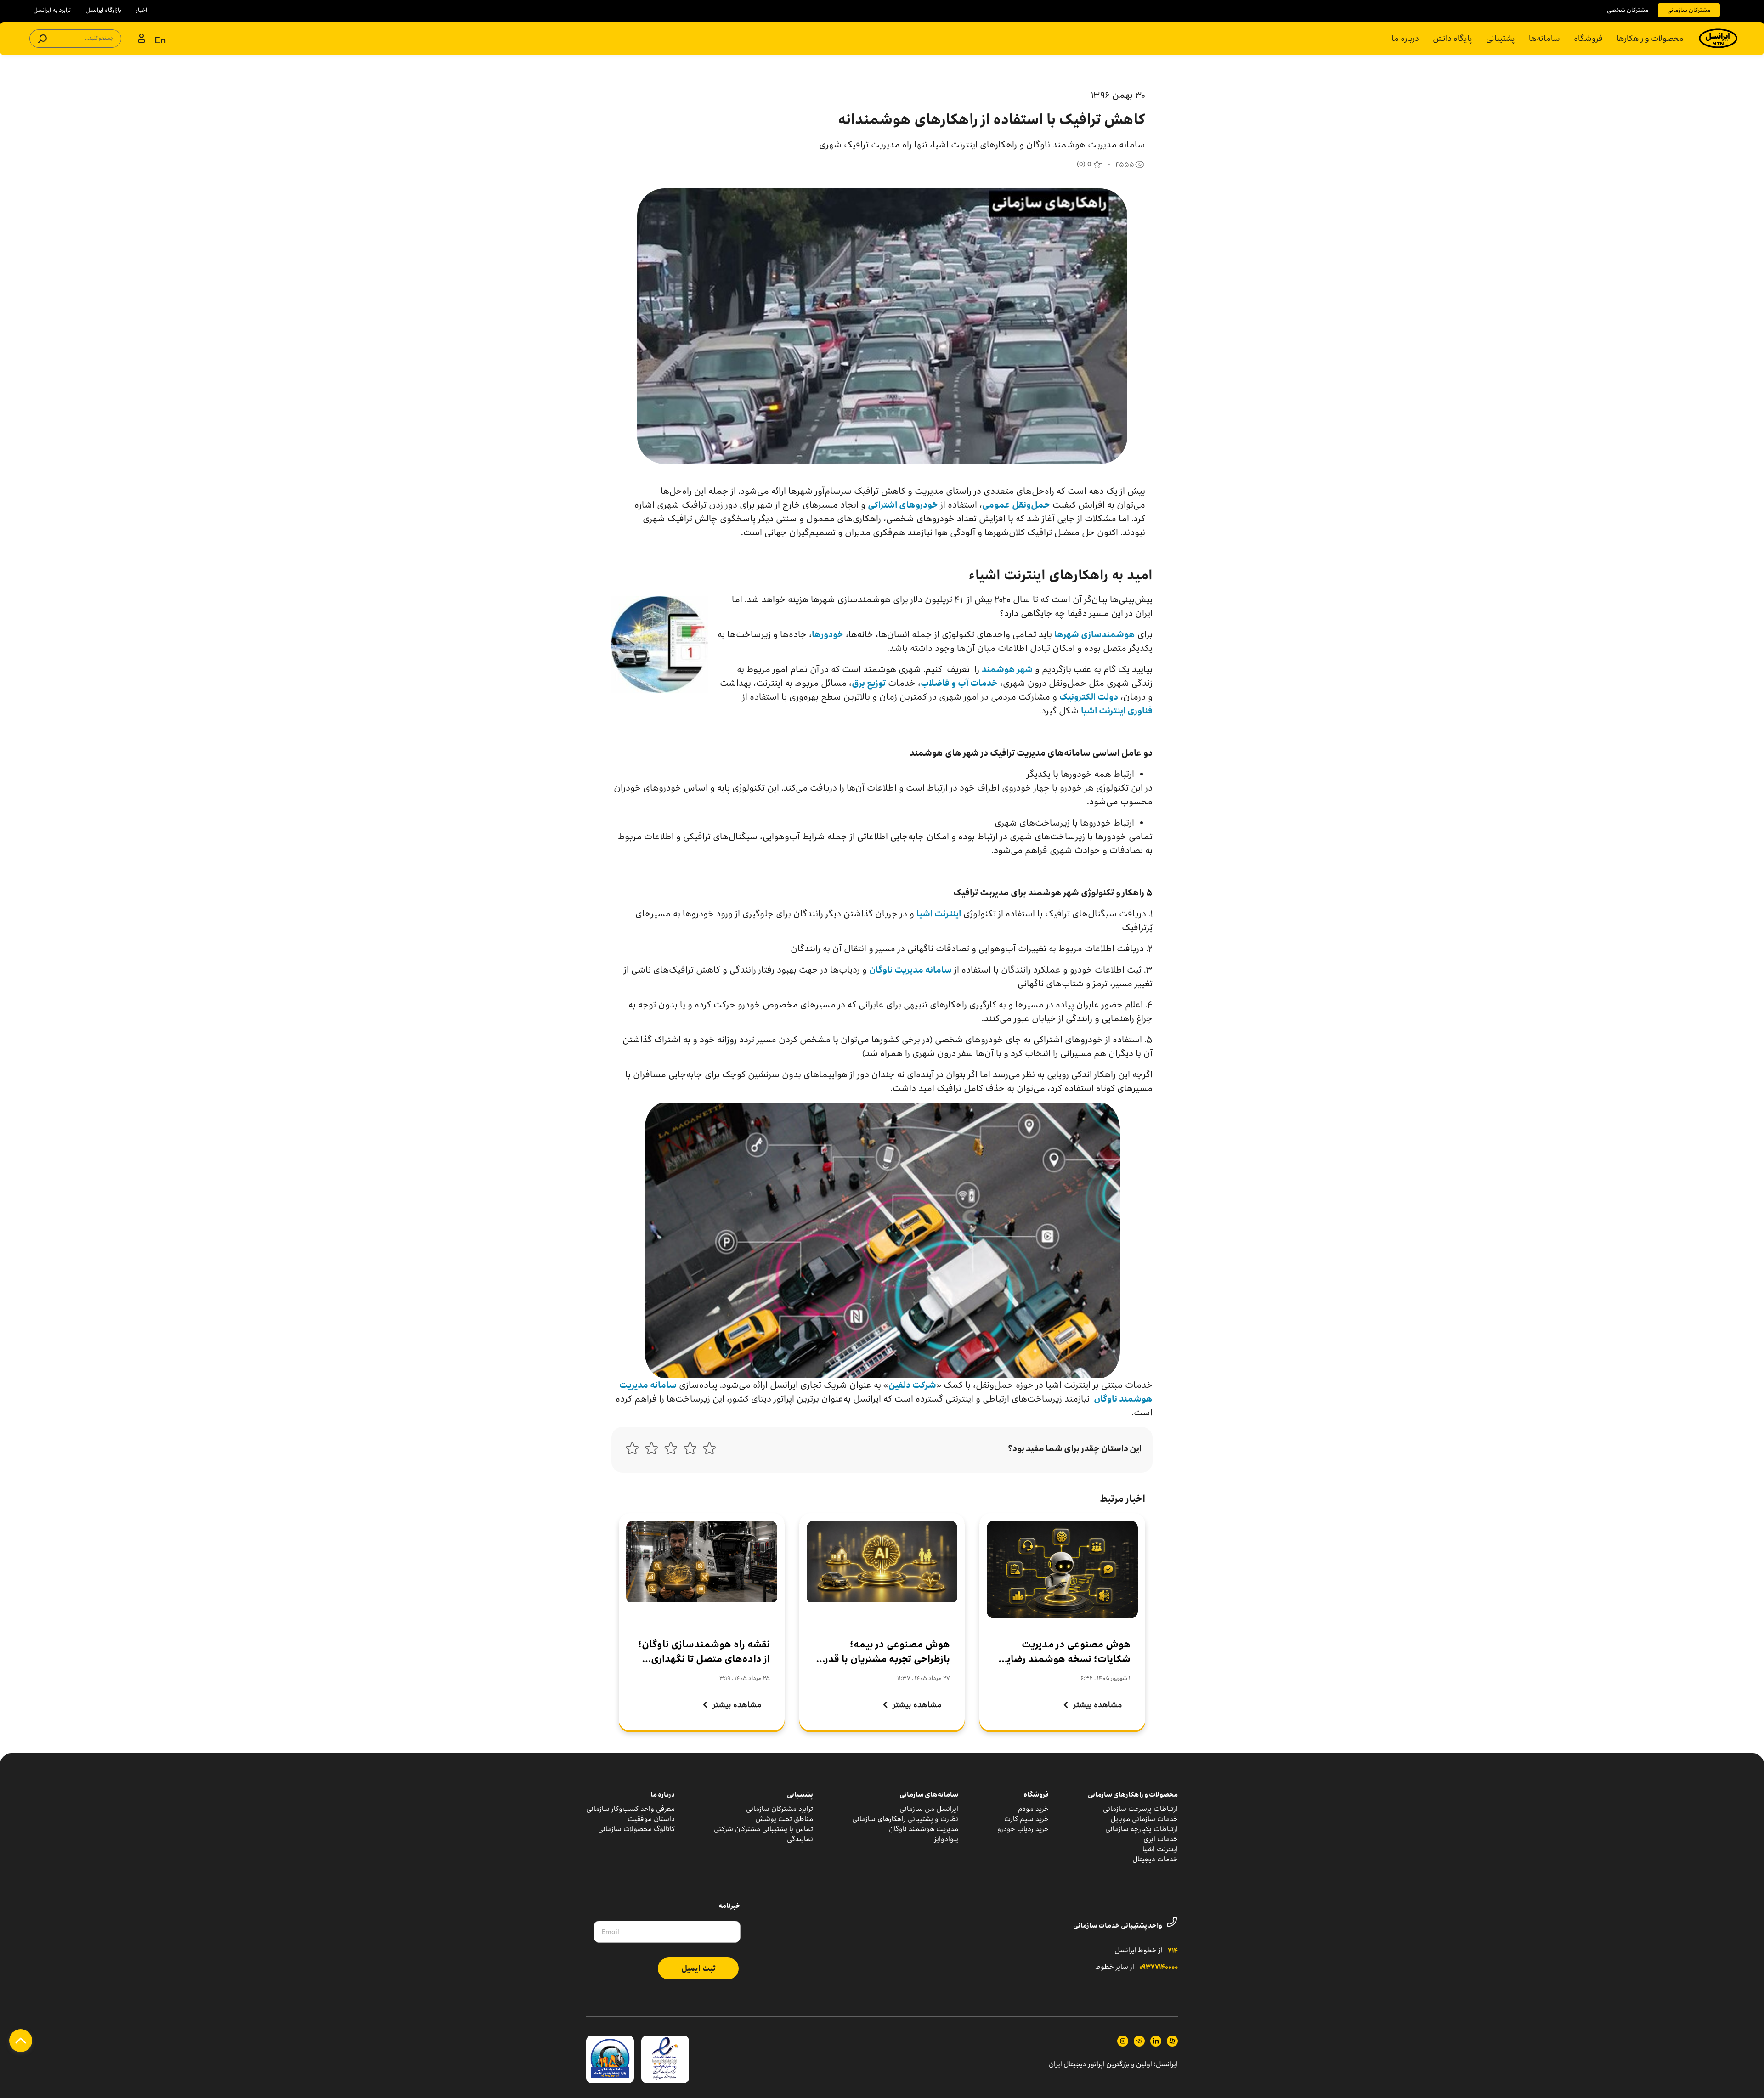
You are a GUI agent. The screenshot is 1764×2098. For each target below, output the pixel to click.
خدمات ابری (1161, 1839)
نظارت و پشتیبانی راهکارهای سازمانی (905, 1819)
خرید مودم (1033, 1809)
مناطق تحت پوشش (784, 1819)
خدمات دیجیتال (1155, 1859)
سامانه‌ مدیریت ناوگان (910, 970)
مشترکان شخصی (1628, 10)
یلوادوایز (946, 1839)
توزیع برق (869, 683)
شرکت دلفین (912, 1385)
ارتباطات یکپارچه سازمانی (1142, 1829)
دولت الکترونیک (1089, 697)
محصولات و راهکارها (1650, 38)
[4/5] (651, 1451)
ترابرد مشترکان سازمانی (780, 1809)
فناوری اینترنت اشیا (1117, 711)
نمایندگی (800, 1839)
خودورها (828, 634)
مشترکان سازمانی (1689, 10)
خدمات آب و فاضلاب (959, 683)
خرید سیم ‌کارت (1026, 1819)
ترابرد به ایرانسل (52, 10)
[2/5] (690, 1451)
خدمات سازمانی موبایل (1144, 1819)
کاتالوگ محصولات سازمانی (636, 1829)
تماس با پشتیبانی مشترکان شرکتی (763, 1829)
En (160, 40)
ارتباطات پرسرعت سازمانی (1140, 1809)
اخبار (141, 10)
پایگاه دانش (1453, 38)
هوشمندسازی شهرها (1095, 634)
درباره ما (1405, 38)
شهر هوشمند (1007, 669)
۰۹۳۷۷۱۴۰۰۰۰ (1159, 1968)
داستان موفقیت (651, 1819)
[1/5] (709, 1451)
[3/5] (671, 1451)
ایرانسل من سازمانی (929, 1809)
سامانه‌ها (1544, 38)
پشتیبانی (1501, 38)
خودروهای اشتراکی (903, 505)
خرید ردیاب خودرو (1023, 1829)
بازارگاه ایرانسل (103, 10)
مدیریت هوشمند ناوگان (924, 1829)
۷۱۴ (1173, 1951)
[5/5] (632, 1451)
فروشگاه (1588, 38)
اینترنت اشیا (939, 914)
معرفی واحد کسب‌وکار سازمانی (630, 1809)
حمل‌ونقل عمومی (1016, 505)
